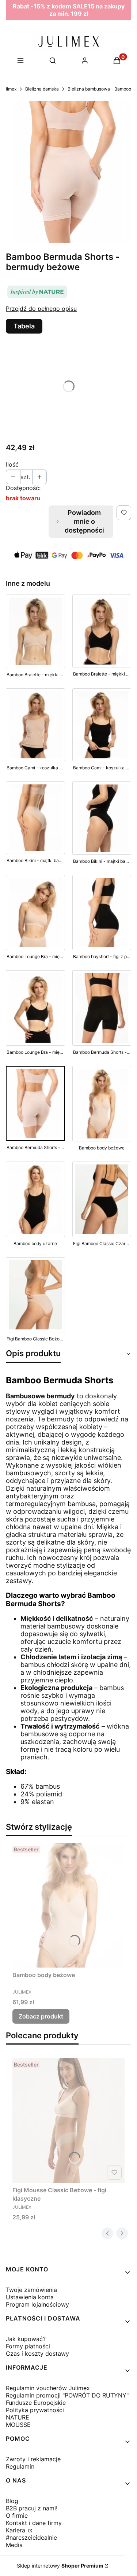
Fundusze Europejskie (36, 2403)
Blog (12, 2501)
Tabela (24, 326)
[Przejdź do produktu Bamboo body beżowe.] (68, 1905)
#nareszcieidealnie (31, 2538)
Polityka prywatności (35, 2410)
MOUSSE (18, 2425)
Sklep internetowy (60, 2566)
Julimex (9, 89)
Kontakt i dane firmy (34, 2523)
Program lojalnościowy (37, 2304)
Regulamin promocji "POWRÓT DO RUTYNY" (67, 2395)
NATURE (18, 2417)
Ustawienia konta (30, 2297)
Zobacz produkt (41, 2016)
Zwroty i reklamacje (33, 2459)
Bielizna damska (42, 89)
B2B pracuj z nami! (32, 2508)
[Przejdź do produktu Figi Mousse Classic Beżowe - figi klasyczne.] (68, 2120)
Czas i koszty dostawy (37, 2354)
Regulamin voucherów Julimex (48, 2388)
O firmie (17, 2516)
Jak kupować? (26, 2339)
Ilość (12, 464)
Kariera (16, 2530)
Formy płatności (28, 2346)
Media (14, 2545)
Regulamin (20, 2466)
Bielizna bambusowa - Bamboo (99, 89)
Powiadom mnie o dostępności (84, 521)
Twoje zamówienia (31, 2290)
